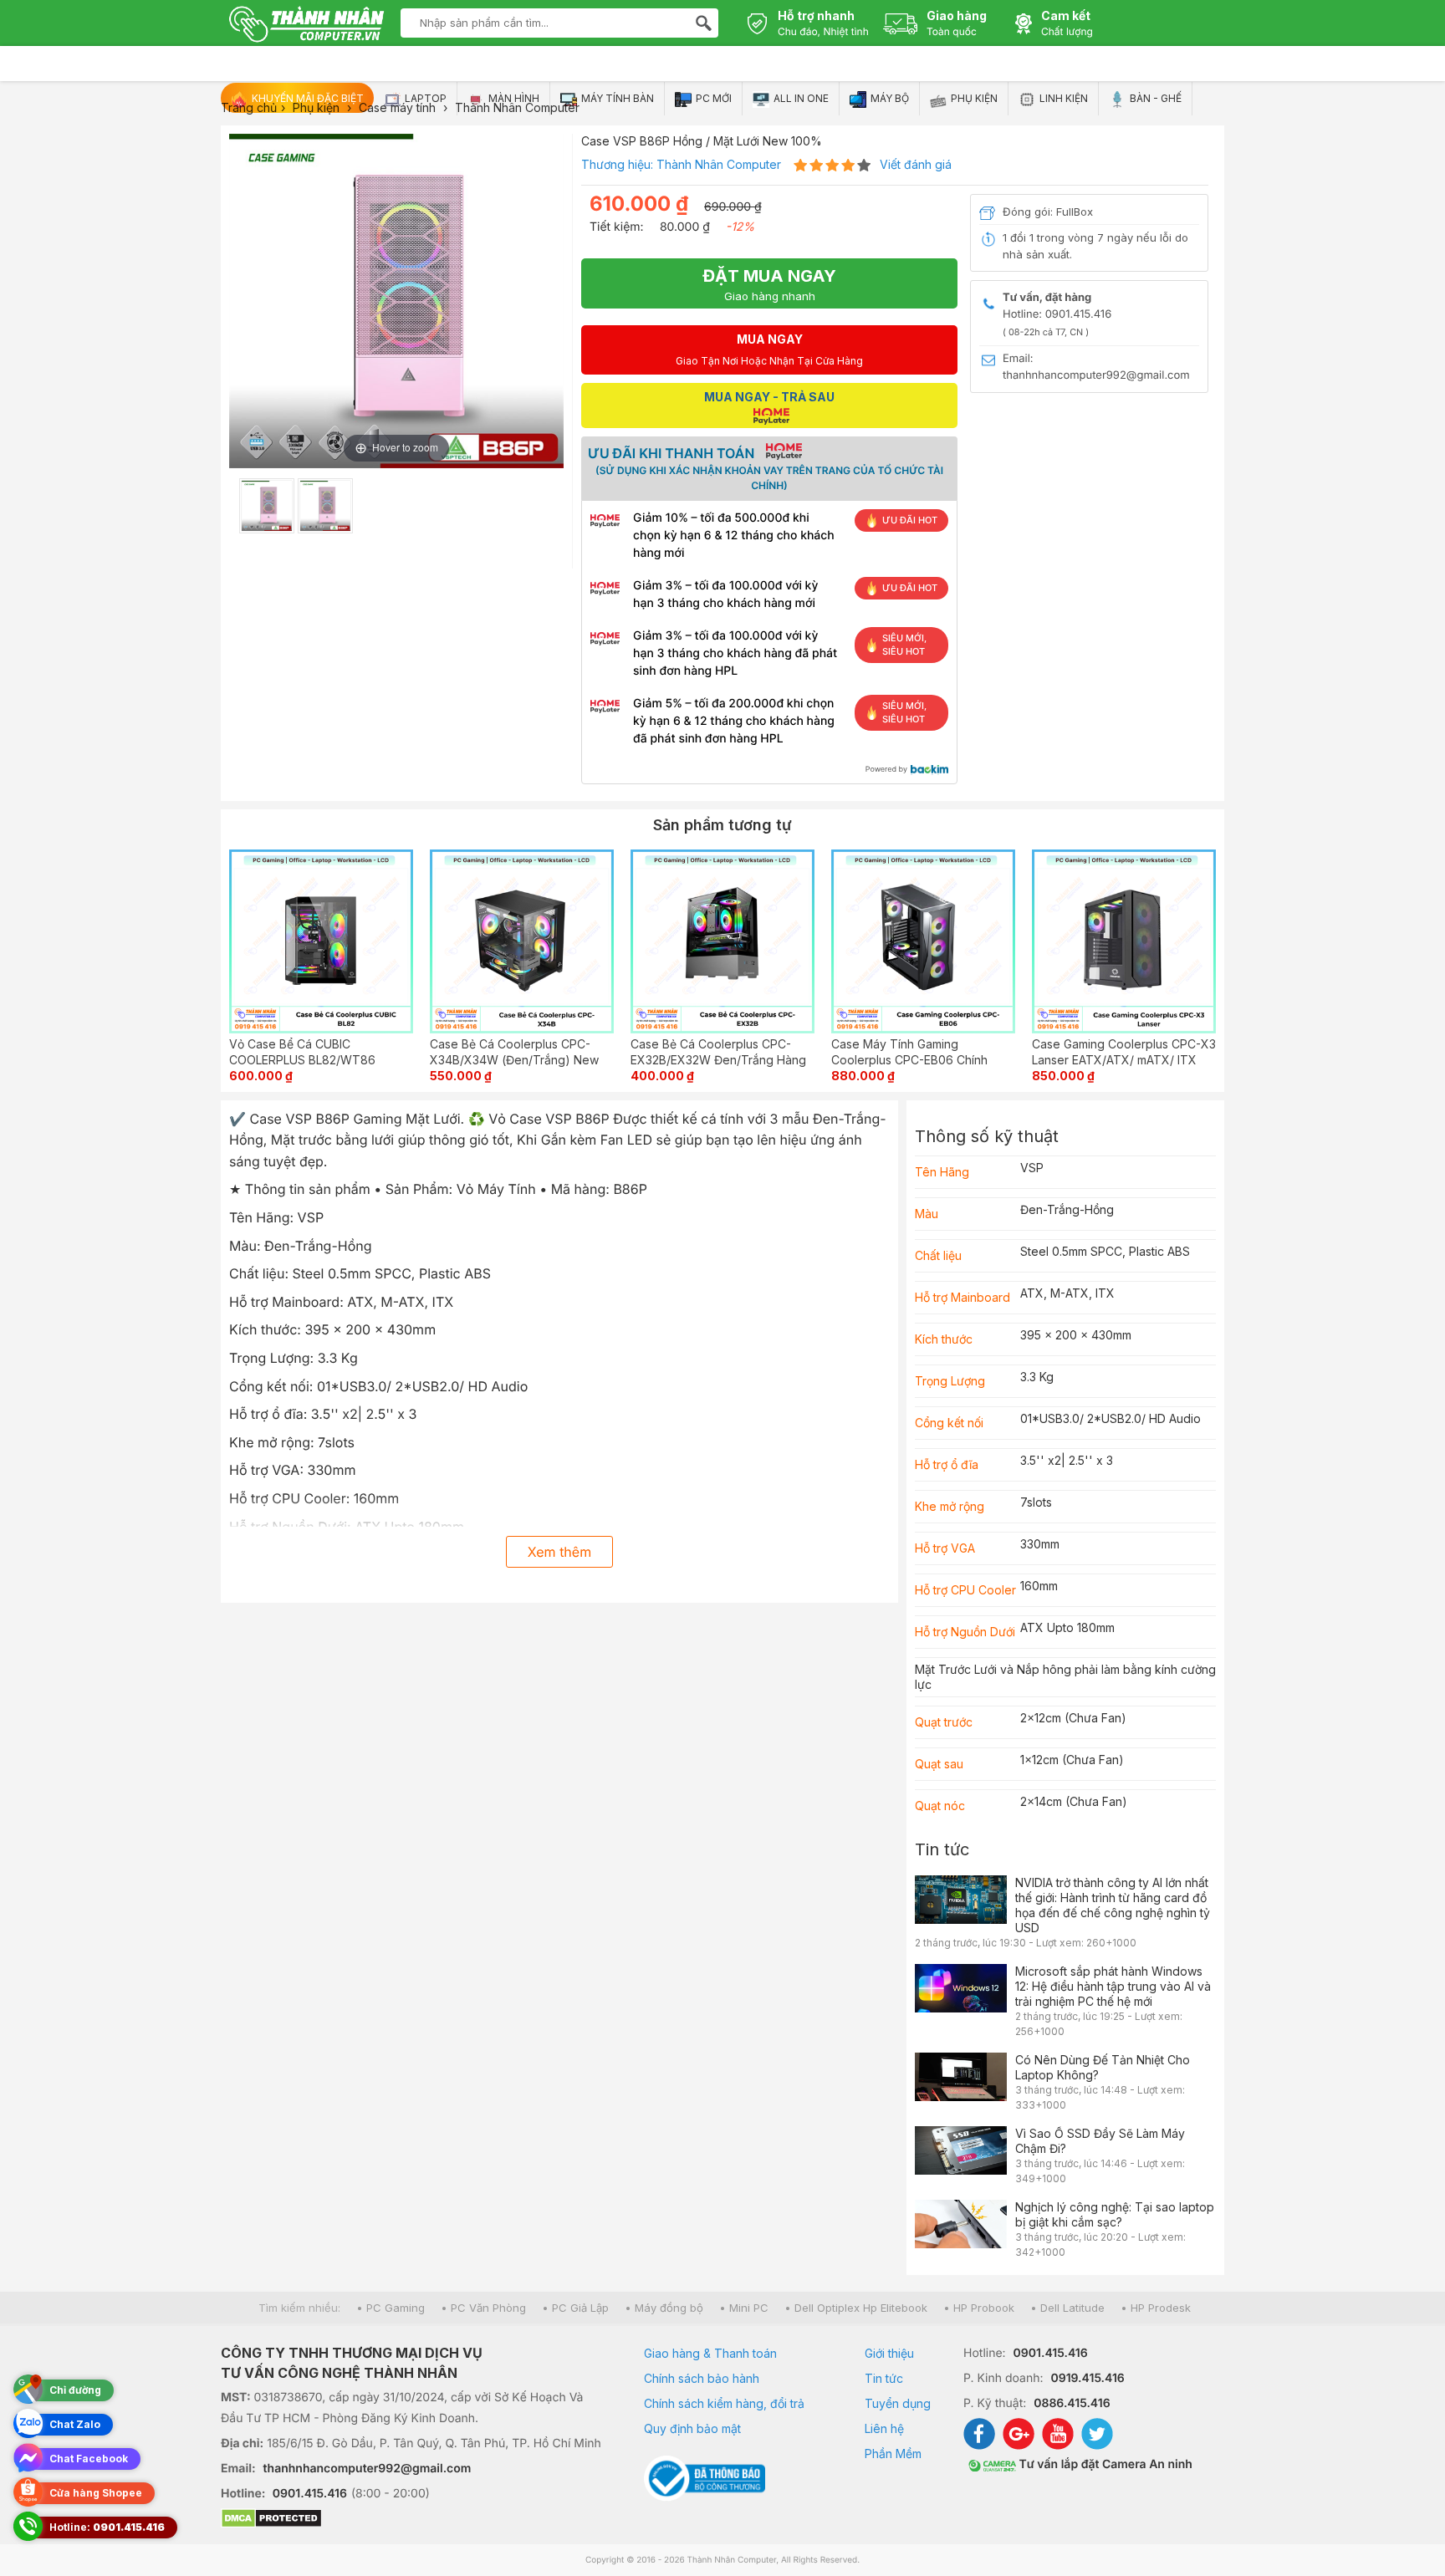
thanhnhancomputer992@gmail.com (368, 2469)
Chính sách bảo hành (702, 2378)
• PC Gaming (391, 2308)
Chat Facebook (89, 2459)
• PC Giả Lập (575, 2308)
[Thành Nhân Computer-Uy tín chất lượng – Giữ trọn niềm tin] (306, 26)
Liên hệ (884, 2428)
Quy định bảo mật (692, 2428)
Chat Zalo (75, 2424)
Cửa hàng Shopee (96, 2493)
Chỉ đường (75, 2390)
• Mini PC (744, 2308)
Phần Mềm (893, 2454)
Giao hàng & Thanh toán (710, 2353)
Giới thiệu (889, 2353)
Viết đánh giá (916, 164)
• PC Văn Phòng (483, 2308)
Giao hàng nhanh (769, 284)
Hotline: (107, 2527)
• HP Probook (979, 2308)
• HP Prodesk (1156, 2308)
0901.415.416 (310, 2494)
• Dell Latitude (1067, 2308)
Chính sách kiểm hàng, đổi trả (724, 2403)
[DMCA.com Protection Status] (411, 2520)
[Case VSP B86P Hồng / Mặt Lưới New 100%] (267, 506)
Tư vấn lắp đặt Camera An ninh (1104, 2464)
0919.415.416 (1087, 2378)
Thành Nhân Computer (719, 164)
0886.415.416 (1072, 2403)
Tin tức (942, 1849)
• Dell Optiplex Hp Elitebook (856, 2308)
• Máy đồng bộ (664, 2308)
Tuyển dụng (898, 2403)
